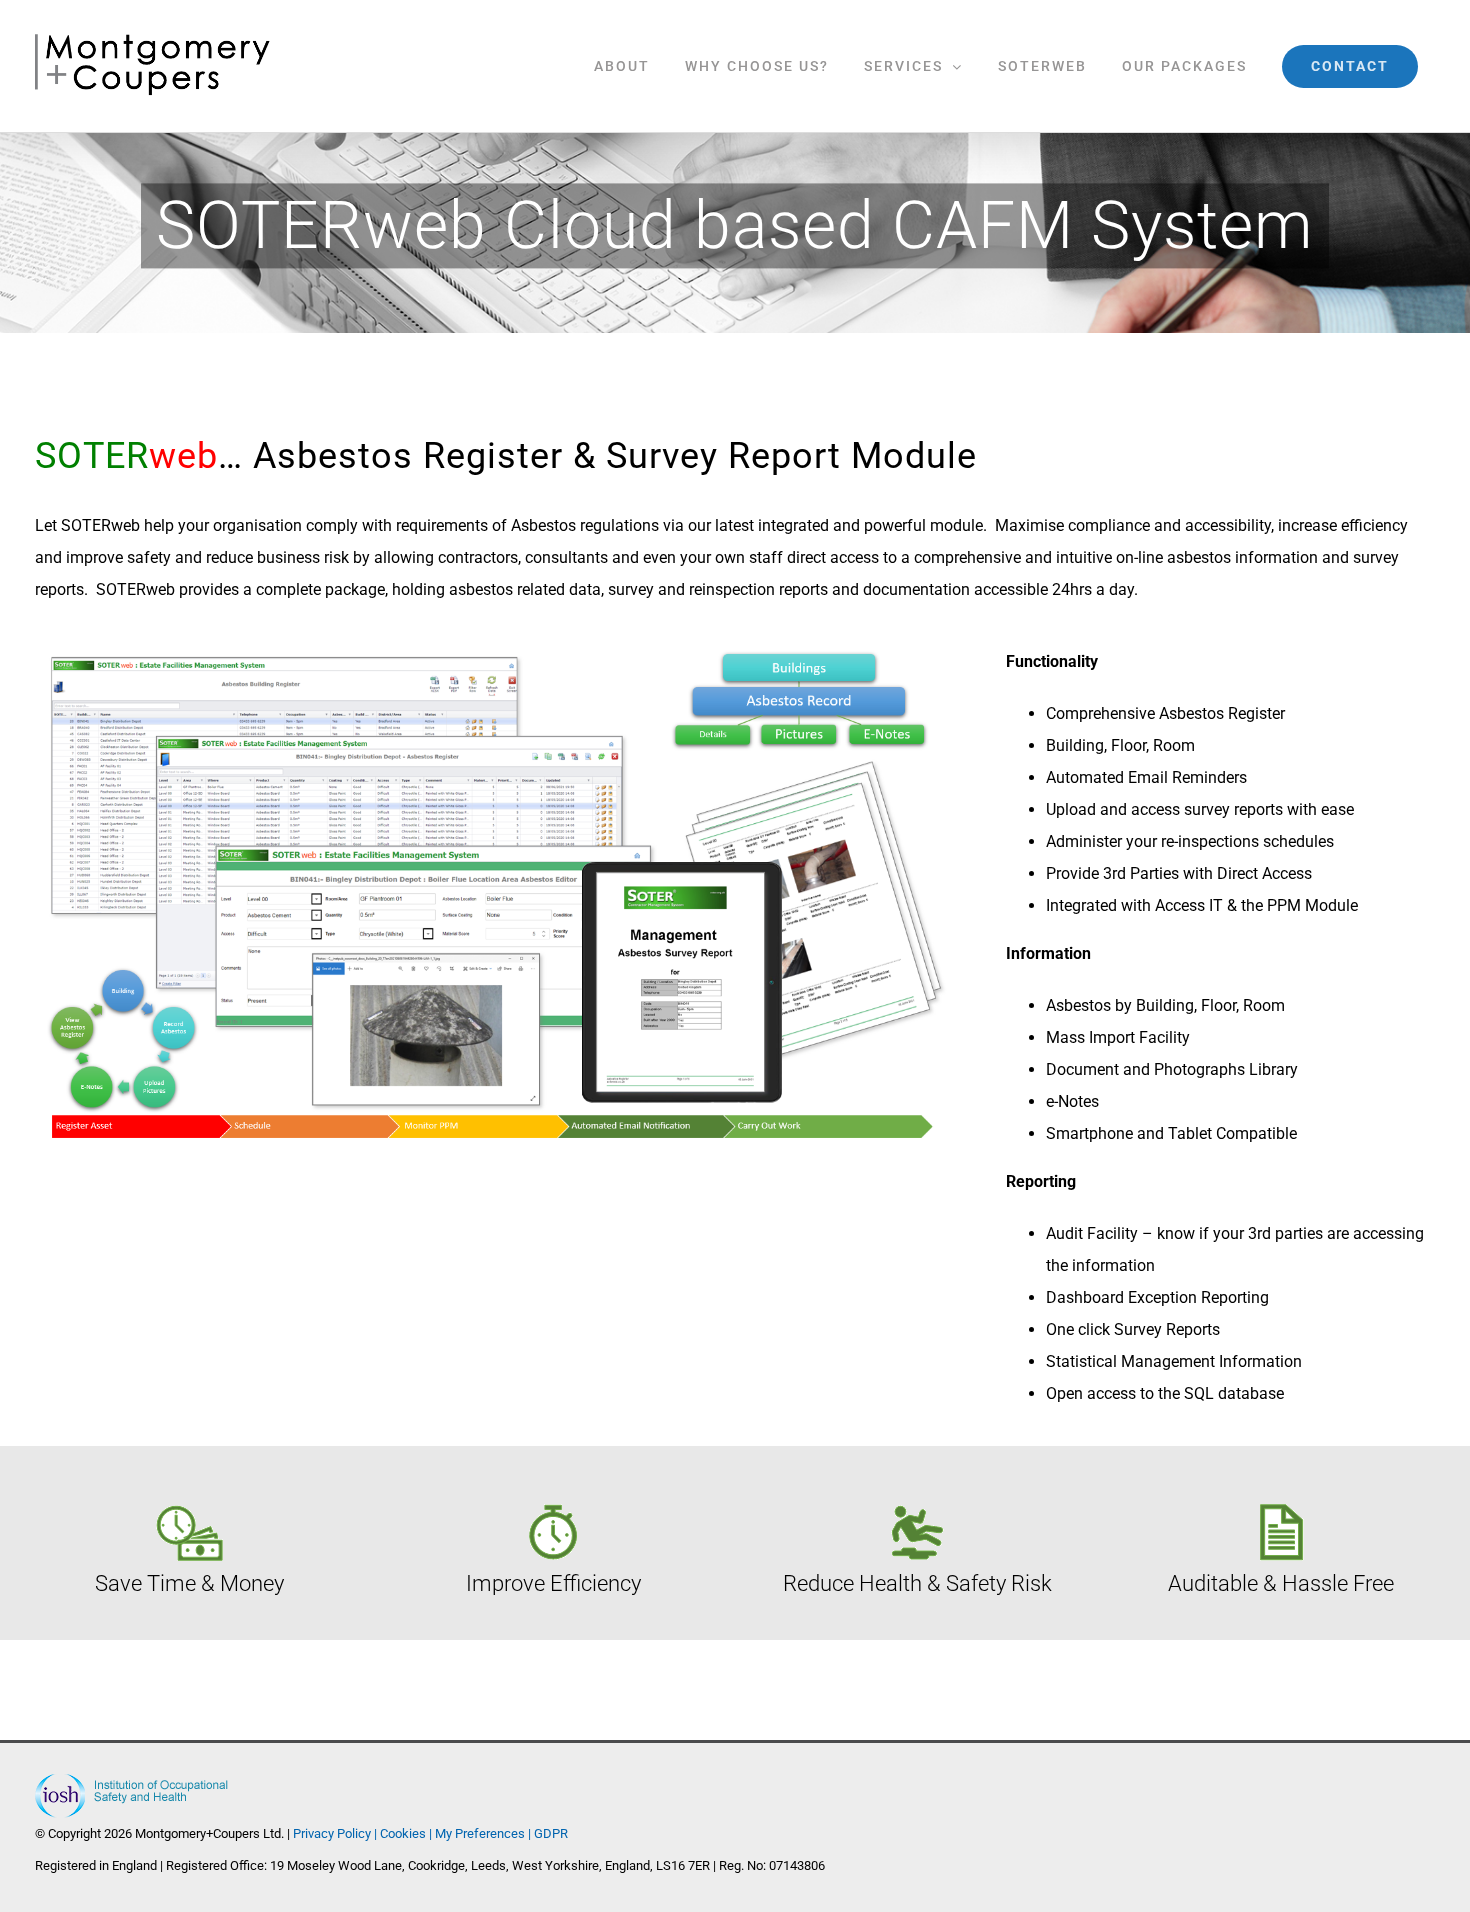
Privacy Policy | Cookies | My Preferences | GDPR (430, 1833)
